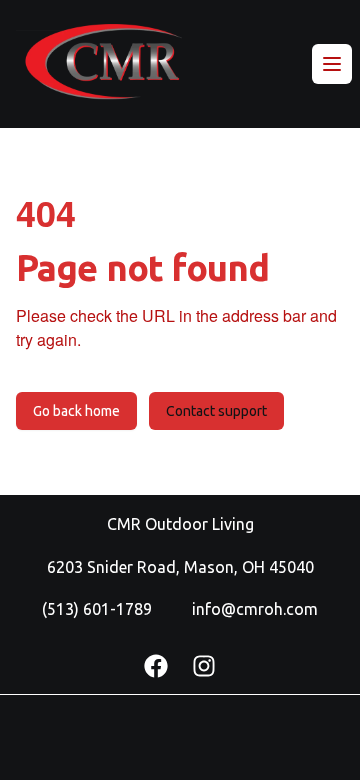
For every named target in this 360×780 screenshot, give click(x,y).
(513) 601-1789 (97, 609)
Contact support (216, 411)
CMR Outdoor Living (180, 524)
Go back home (76, 411)
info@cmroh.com (255, 609)
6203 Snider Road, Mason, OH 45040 (180, 567)
